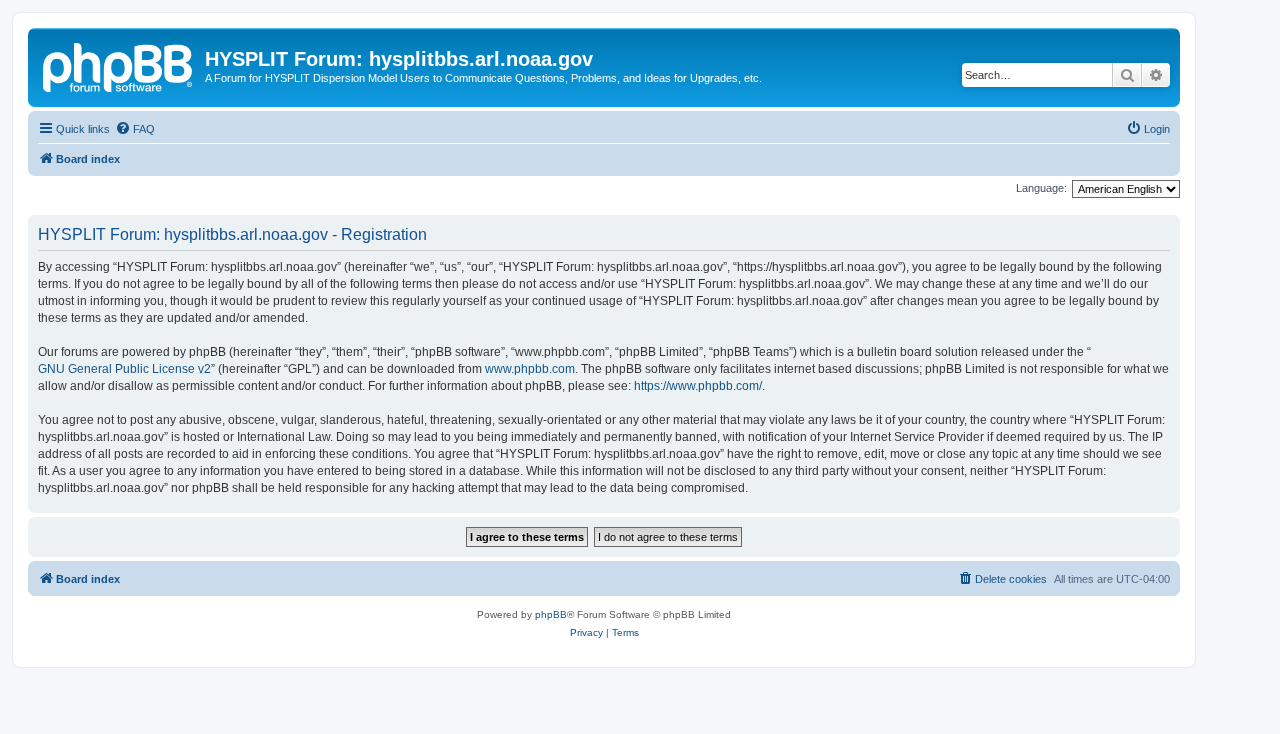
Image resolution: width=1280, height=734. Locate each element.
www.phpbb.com (530, 369)
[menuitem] (135, 129)
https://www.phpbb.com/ (698, 386)
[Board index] (119, 65)
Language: (1041, 188)
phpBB (551, 614)
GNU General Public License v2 (124, 369)
